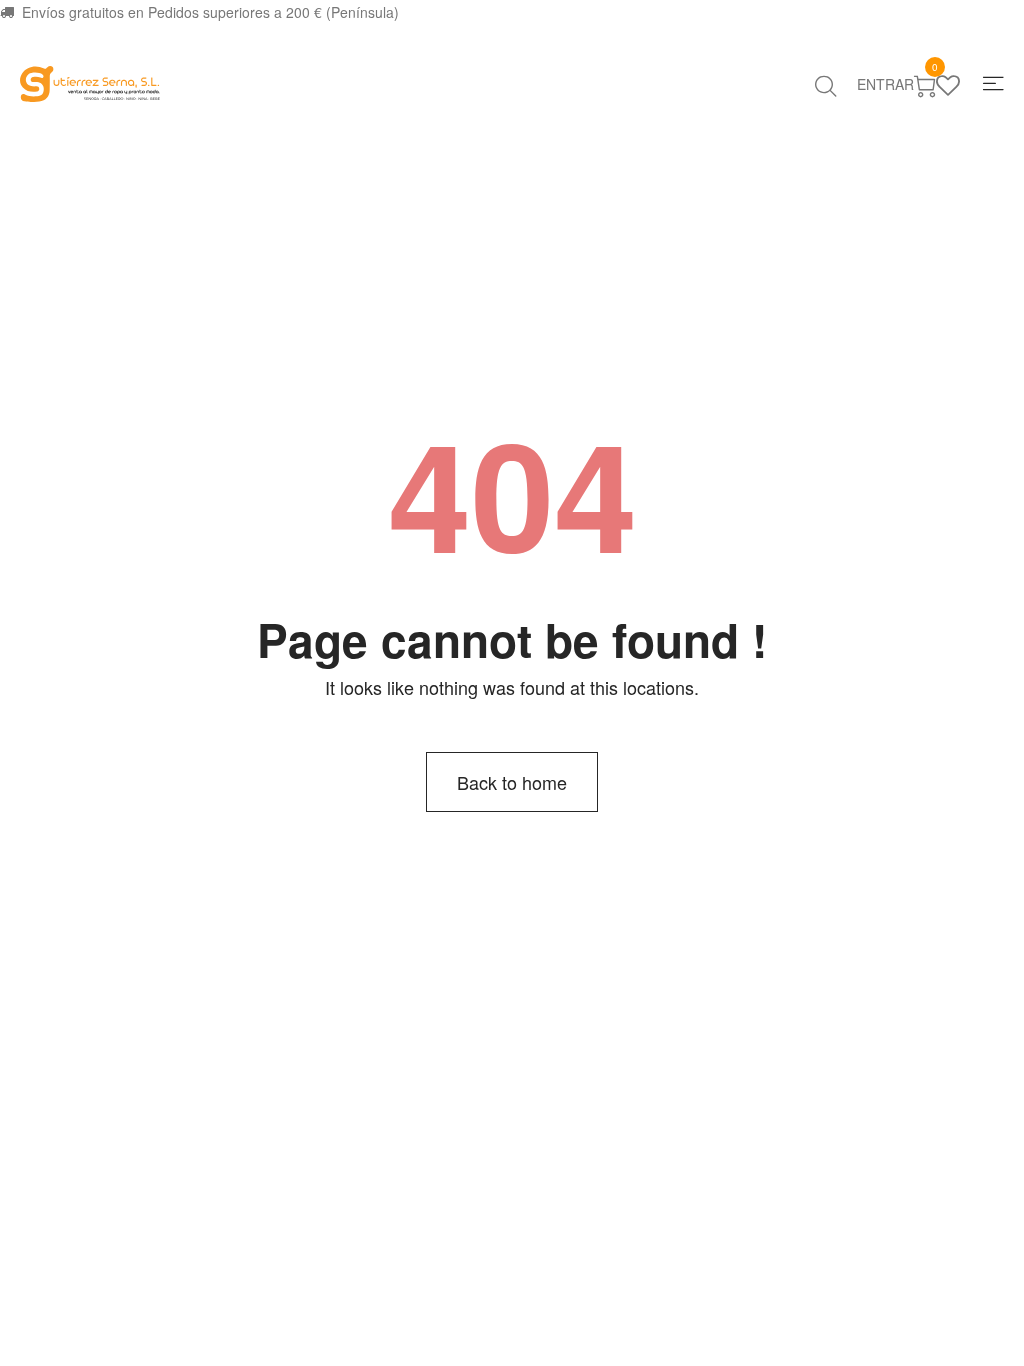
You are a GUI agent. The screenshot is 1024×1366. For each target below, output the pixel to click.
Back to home (512, 782)
